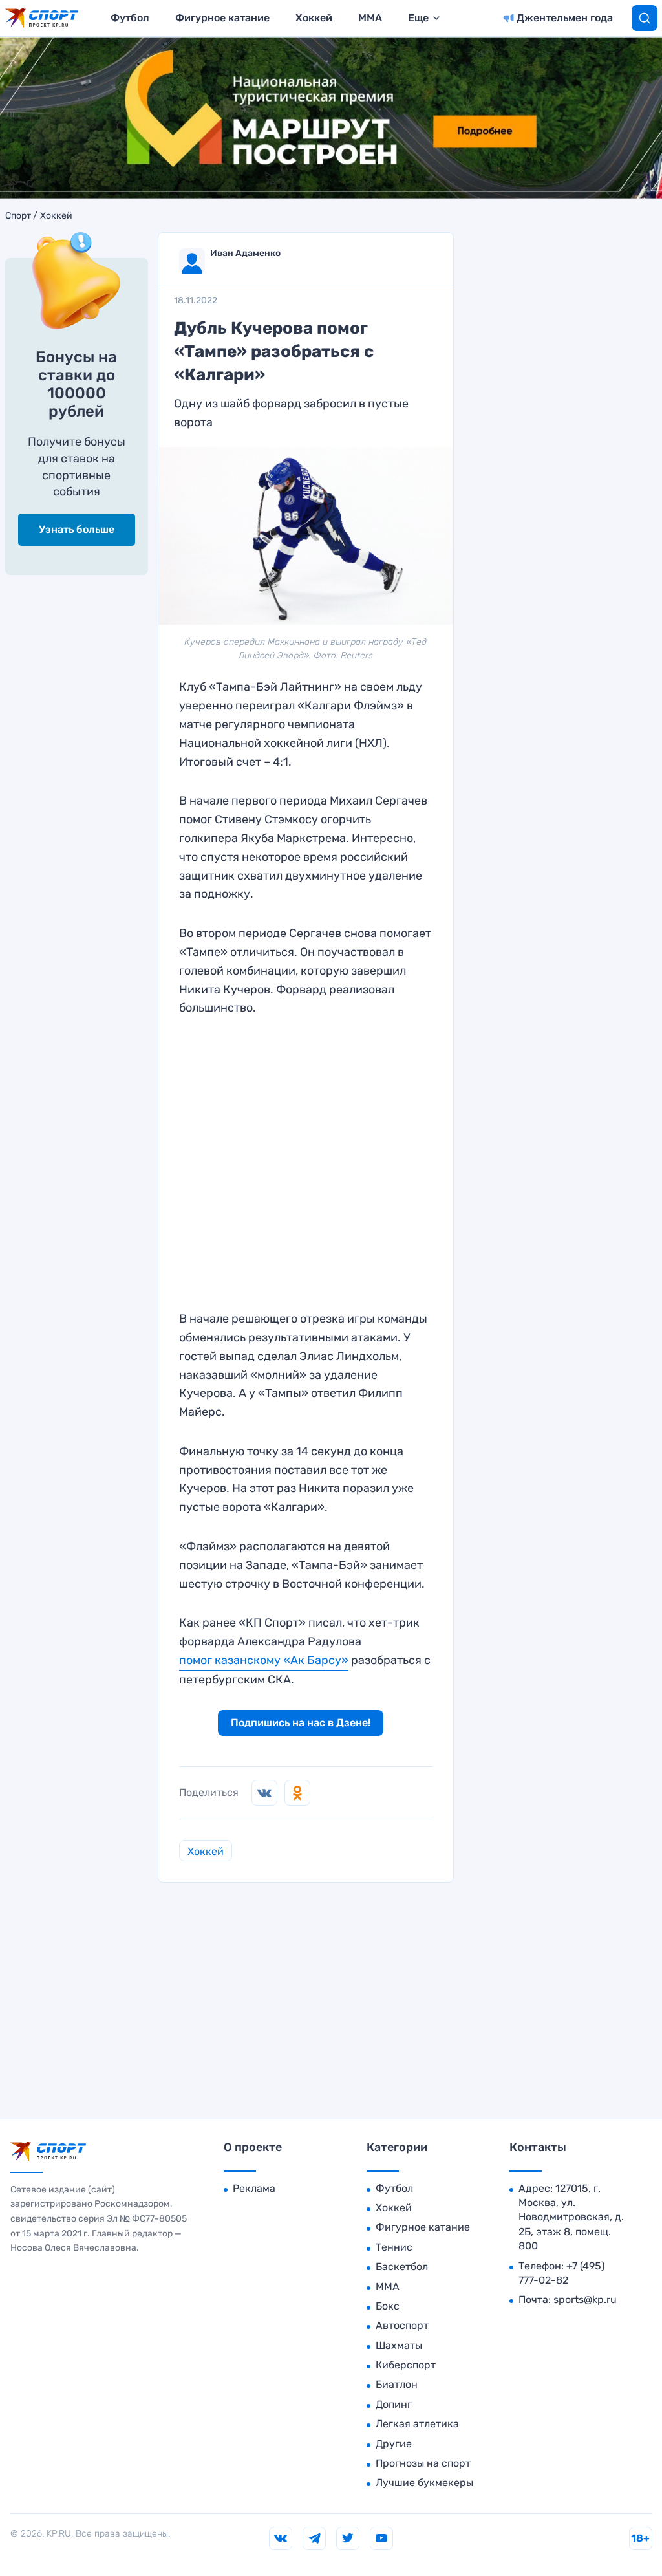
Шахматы (399, 2345)
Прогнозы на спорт (423, 2463)
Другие (394, 2444)
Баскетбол (402, 2267)
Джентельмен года (565, 18)
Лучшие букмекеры (424, 2483)
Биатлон (397, 2384)
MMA (370, 18)
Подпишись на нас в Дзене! (301, 1723)
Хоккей (314, 18)
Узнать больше (77, 529)
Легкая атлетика (417, 2424)
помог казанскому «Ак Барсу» (264, 1660)
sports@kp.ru (585, 2300)
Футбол (130, 18)
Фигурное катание (222, 18)
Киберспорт (406, 2365)
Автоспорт (402, 2325)
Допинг (394, 2404)
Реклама (254, 2188)
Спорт (18, 216)
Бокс (388, 2306)
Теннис (394, 2247)
